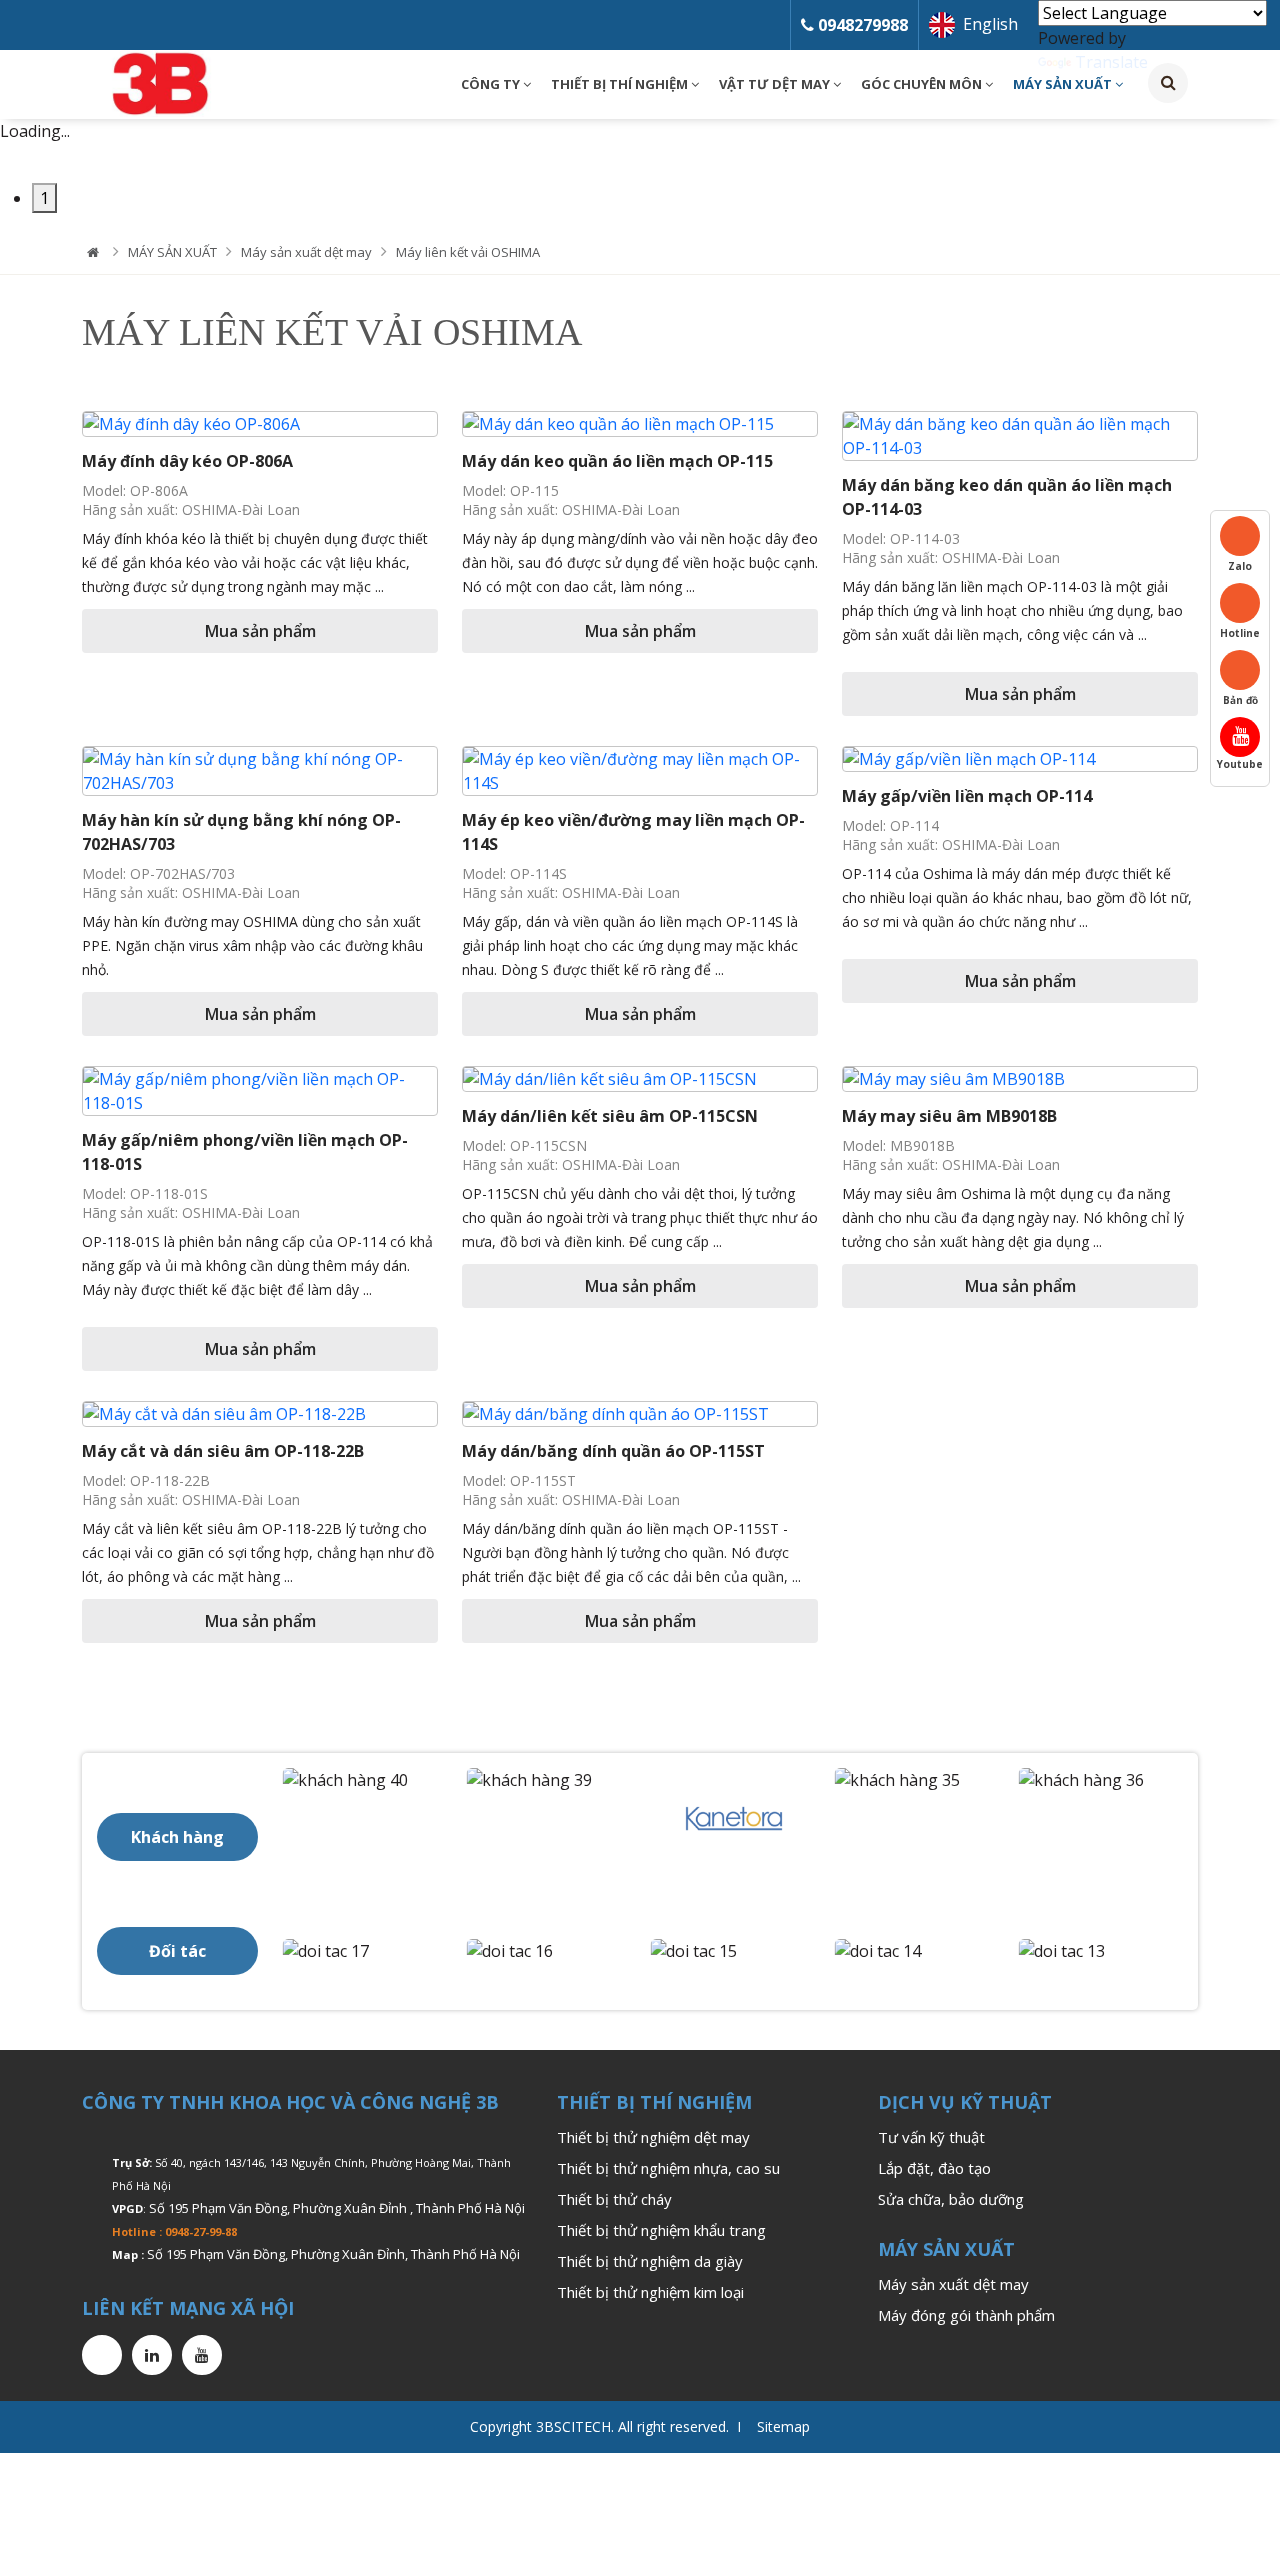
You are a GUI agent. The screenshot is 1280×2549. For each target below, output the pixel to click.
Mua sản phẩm (260, 631)
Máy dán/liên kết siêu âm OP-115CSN (610, 1116)
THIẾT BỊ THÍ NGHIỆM (621, 84)
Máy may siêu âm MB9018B (949, 1116)
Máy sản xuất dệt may (306, 252)
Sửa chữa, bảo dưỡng (951, 2199)
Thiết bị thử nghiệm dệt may (653, 2137)
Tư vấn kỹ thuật (931, 2137)
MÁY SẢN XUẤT (1064, 84)
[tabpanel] (640, 143)
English (990, 24)
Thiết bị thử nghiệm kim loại (650, 2292)
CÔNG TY (492, 84)
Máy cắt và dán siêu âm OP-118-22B (223, 1451)
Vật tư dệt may (776, 84)
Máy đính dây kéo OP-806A (187, 461)
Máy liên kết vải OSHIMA (468, 252)
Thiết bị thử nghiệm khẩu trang (661, 2230)
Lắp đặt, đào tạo (934, 2168)
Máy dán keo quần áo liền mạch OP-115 (617, 461)
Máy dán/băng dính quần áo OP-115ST (613, 1451)
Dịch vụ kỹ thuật (965, 2102)
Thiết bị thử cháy (614, 2199)
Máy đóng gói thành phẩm (966, 2315)
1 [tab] (44, 198)
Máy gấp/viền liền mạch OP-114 (967, 796)
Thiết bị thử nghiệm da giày (650, 2261)
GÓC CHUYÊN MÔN (923, 84)
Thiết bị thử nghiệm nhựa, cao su (668, 2168)
